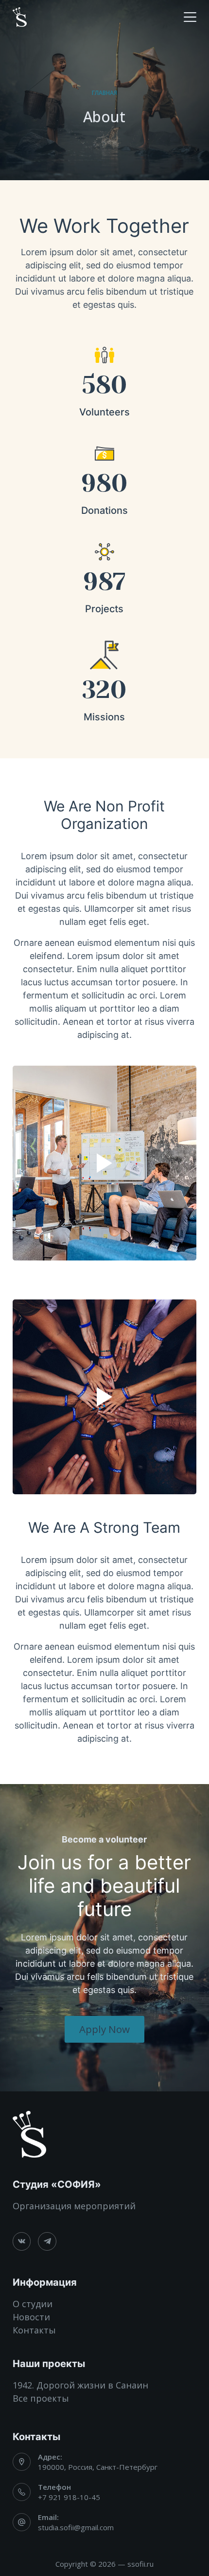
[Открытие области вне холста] (190, 17)
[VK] (22, 2241)
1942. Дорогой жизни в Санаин (80, 2385)
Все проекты (41, 2398)
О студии (33, 2304)
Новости (31, 2317)
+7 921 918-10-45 (69, 2497)
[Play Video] (104, 1163)
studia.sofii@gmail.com (76, 2527)
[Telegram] (47, 2241)
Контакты (34, 2330)
